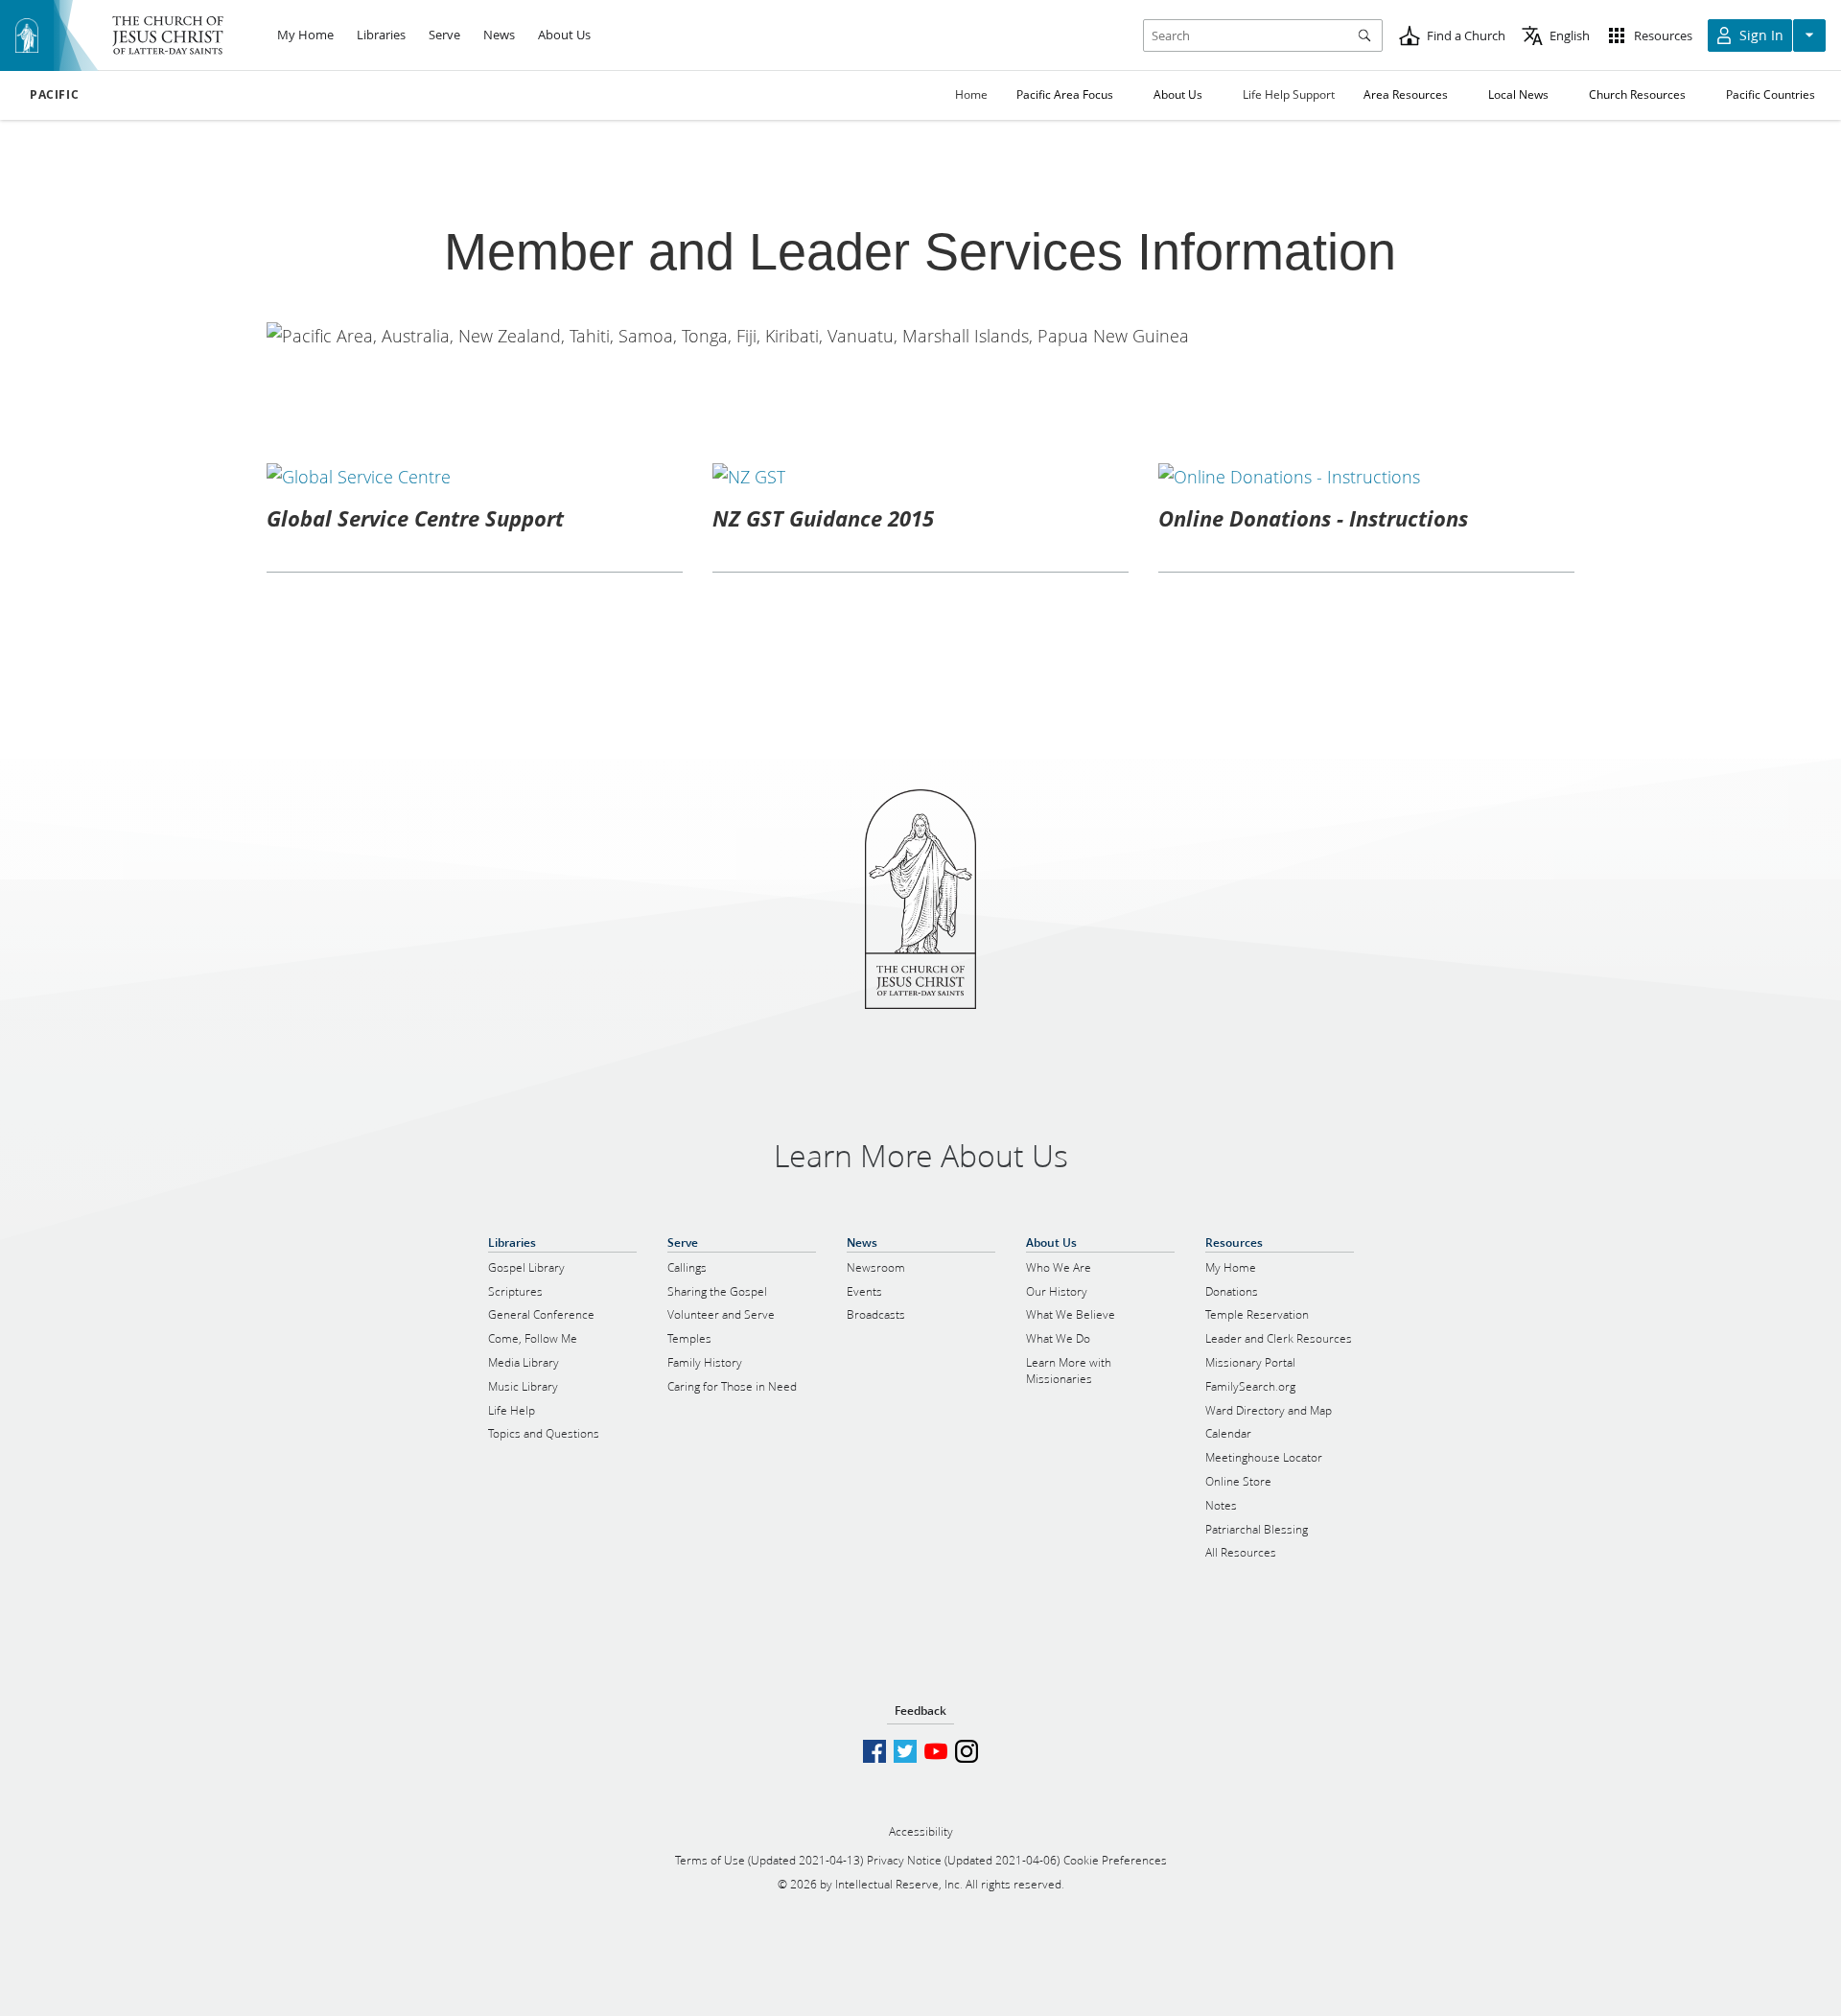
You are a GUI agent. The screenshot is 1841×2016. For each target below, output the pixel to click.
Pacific (54, 95)
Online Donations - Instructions (1313, 518)
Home (971, 94)
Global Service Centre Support (415, 518)
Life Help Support (1289, 94)
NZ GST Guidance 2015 (823, 518)
